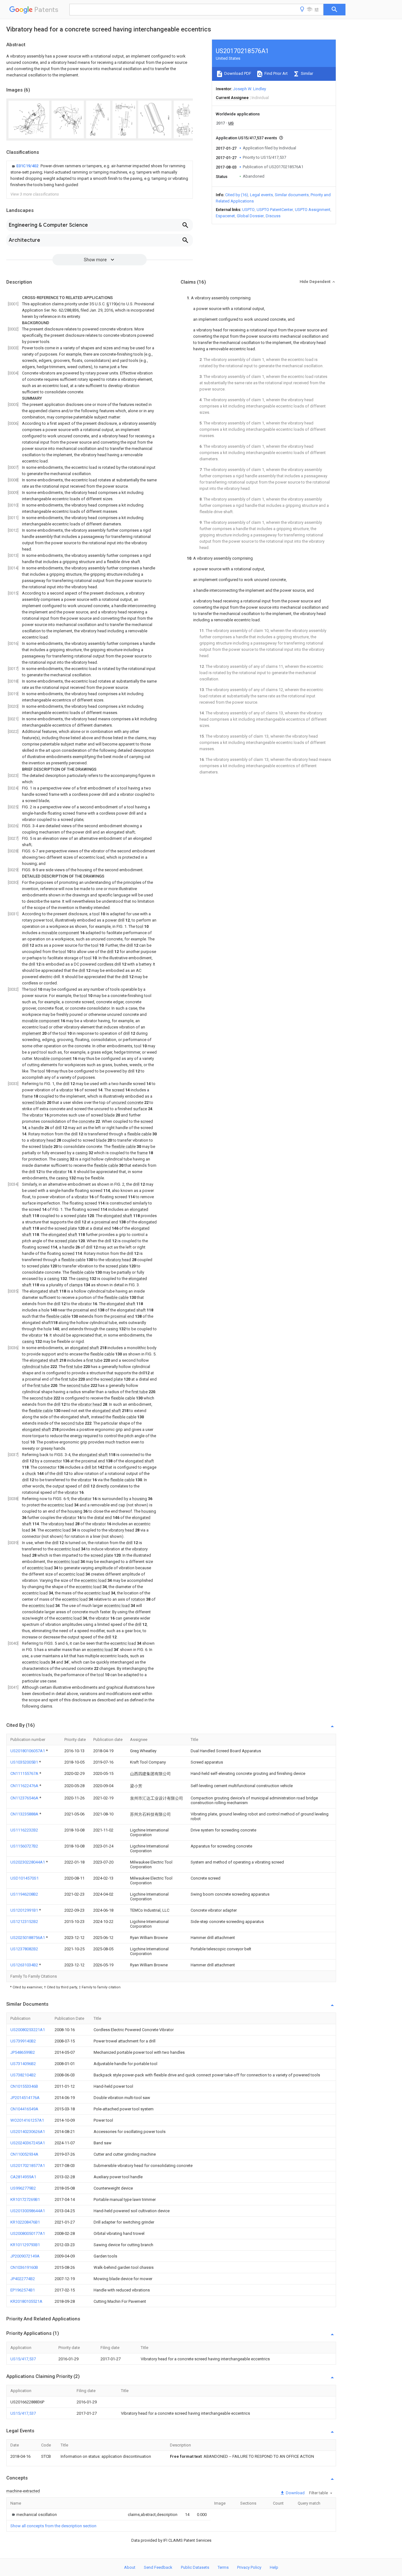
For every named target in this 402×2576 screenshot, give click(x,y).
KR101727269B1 (25, 2199)
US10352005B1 (25, 1762)
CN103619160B (24, 2267)
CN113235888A (25, 1814)
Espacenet (225, 216)
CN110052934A (24, 2154)
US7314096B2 (23, 2064)
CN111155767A (25, 1773)
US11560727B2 (24, 1846)
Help (274, 2567)
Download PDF (237, 73)
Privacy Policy (249, 2567)
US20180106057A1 (28, 1751)
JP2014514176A (25, 2098)
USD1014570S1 (24, 1878)
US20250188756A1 (28, 1938)
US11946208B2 (24, 1894)
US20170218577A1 (28, 2166)
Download (295, 2493)
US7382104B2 (23, 2075)
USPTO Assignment (313, 210)
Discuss (273, 216)
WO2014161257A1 (27, 2120)
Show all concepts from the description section (53, 2526)
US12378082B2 (24, 1949)
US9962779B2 (23, 2188)
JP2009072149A (25, 2256)
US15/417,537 (23, 2359)
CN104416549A (24, 2109)
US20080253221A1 (28, 2030)
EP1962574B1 (23, 2290)
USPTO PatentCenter (275, 210)
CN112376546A (25, 1798)
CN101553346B (24, 2086)
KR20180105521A (26, 2301)
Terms (223, 2567)
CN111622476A (25, 1786)
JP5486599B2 (23, 2052)
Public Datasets (195, 2567)
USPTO (248, 210)
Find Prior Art (276, 73)
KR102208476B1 (25, 2222)
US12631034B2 (25, 1965)
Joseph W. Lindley (250, 89)
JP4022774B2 (23, 2279)
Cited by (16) (237, 195)
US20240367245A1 (28, 2143)
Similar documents (292, 195)
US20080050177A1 (28, 2233)
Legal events (261, 195)
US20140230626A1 (28, 2132)
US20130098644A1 (28, 2211)
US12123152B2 (24, 1922)
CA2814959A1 (23, 2177)
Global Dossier (250, 216)
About (130, 2567)
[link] (100, 175)
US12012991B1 (25, 1910)
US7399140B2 (23, 2041)
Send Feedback (158, 2567)
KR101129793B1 (25, 2245)
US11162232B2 (24, 1830)
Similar (307, 73)
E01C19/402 (28, 166)
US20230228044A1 (28, 1862)
